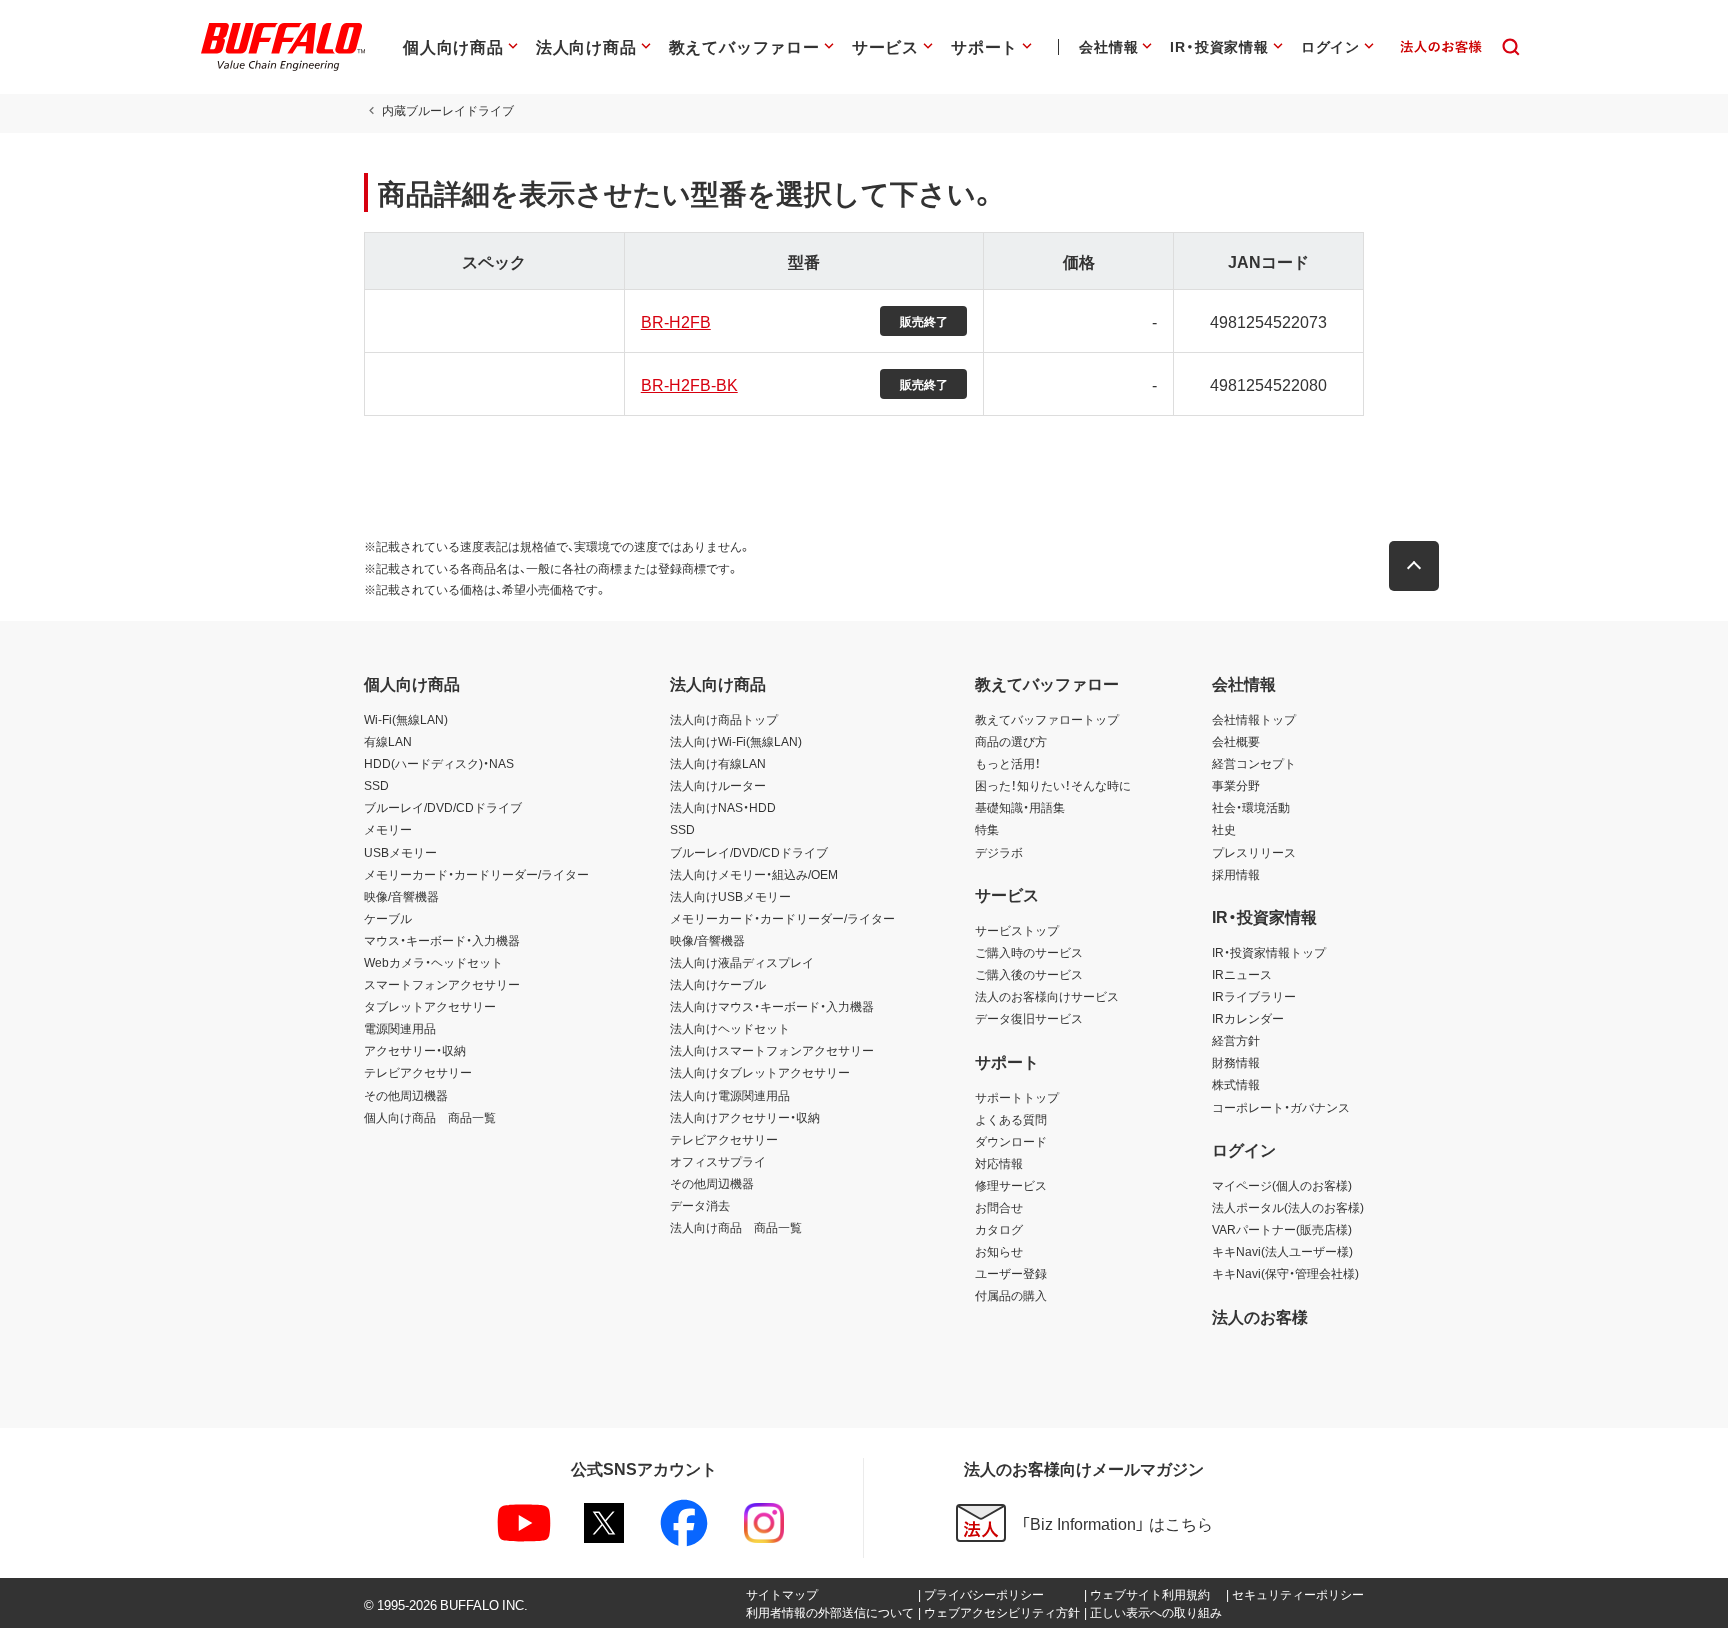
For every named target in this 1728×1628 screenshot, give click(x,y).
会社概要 (1236, 741)
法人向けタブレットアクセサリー (760, 1072)
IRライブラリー (1254, 996)
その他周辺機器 (406, 1095)
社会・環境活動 (1251, 807)
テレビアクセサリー (418, 1072)
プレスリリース (1254, 852)
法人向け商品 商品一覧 (736, 1227)
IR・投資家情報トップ (1269, 952)
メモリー (388, 829)
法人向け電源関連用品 (730, 1095)
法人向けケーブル (718, 984)
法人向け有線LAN (718, 763)
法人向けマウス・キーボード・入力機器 (772, 1006)
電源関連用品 (400, 1028)
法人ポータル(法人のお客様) (1288, 1207)
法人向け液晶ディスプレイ (742, 962)
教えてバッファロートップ (1047, 719)
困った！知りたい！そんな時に (1053, 785)
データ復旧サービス (1029, 1018)
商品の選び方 (1011, 741)
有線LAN (388, 741)
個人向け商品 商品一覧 (430, 1117)
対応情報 (999, 1163)
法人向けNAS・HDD (723, 807)
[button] (1414, 566)
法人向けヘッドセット (730, 1028)
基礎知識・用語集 (1020, 807)
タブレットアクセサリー (430, 1006)
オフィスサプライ (718, 1161)
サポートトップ (1017, 1097)
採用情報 (1236, 874)
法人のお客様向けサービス (1047, 996)
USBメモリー (400, 852)
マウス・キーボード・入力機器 (442, 940)
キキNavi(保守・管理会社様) (1285, 1273)
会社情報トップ (1254, 719)
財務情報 (1236, 1062)
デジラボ (999, 852)
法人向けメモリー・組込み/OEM (754, 874)
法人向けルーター (718, 785)
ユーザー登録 (1011, 1273)
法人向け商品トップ (724, 719)
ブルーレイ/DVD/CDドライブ (443, 807)
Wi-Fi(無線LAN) (406, 719)
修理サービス (1011, 1185)
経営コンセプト (1254, 763)
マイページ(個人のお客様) (1282, 1185)
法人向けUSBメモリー (730, 896)
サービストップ (1017, 930)
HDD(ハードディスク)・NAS (439, 763)
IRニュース (1242, 974)
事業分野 (1236, 785)
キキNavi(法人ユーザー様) (1282, 1251)
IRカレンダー (1248, 1018)
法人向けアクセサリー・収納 (745, 1117)
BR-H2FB (676, 321)
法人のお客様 (1260, 1316)
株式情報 (1236, 1084)
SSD (376, 785)
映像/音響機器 (401, 896)
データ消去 (700, 1205)
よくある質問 (1011, 1119)
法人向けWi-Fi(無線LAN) (736, 741)
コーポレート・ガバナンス (1281, 1107)
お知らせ (999, 1251)
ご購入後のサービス (1029, 974)
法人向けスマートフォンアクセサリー (772, 1050)
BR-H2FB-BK (689, 384)
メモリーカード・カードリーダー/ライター (476, 874)
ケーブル (388, 918)
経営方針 (1236, 1040)
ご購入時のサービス (1029, 952)
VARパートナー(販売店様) (1282, 1229)
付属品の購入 (1011, 1295)
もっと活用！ (1008, 763)
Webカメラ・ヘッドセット (433, 962)
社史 (1224, 829)
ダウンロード (1011, 1141)
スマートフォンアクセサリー (442, 984)
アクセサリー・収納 (415, 1050)
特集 (987, 829)
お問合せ (999, 1207)
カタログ (999, 1229)
